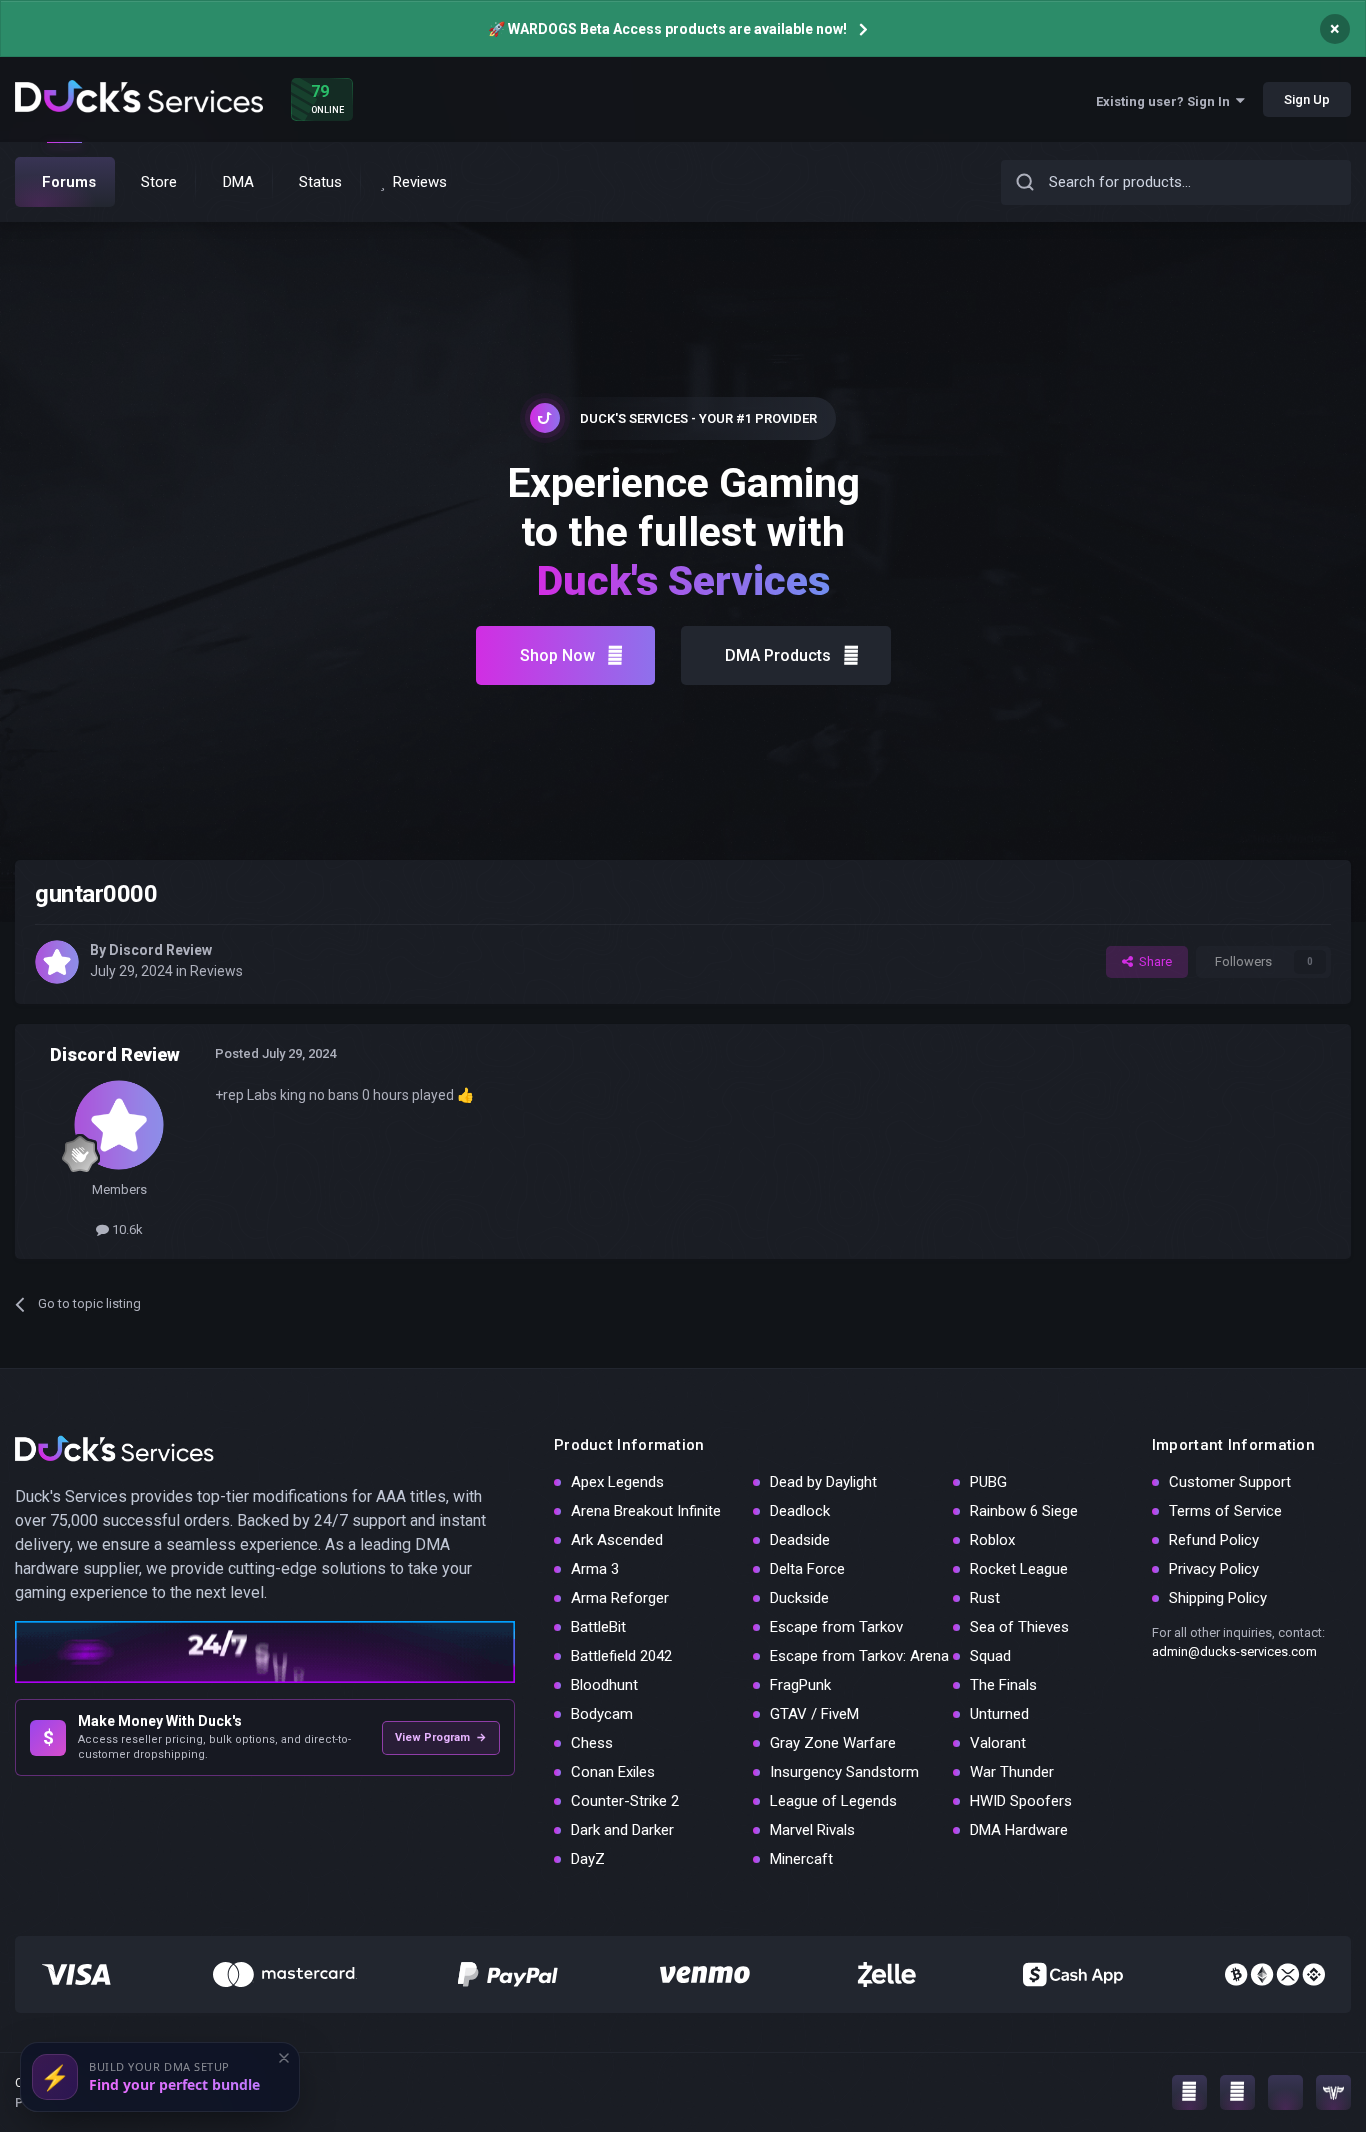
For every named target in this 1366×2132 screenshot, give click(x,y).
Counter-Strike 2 (625, 1801)
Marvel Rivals (812, 1830)
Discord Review (160, 950)
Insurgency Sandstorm (844, 1772)
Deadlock (800, 1511)
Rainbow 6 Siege (1024, 1511)
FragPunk (800, 1685)
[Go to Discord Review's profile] (57, 962)
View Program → (441, 1737)
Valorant (998, 1743)
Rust (985, 1598)
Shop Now (557, 655)
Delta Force (807, 1569)
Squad (990, 1656)
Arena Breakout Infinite (646, 1511)
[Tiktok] (1285, 2092)
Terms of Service (1225, 1511)
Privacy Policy (1214, 1569)
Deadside (800, 1540)
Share (1152, 961)
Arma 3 (595, 1569)
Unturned (999, 1714)
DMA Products (778, 655)
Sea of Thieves (1019, 1627)
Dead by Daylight (823, 1482)
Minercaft (801, 1859)
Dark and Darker (622, 1830)
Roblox (992, 1540)
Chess (592, 1743)
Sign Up (1307, 99)
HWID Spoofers (1021, 1801)
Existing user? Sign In (1166, 101)
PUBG (988, 1482)
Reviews (216, 971)
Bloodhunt (604, 1685)
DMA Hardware (1019, 1830)
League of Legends (833, 1801)
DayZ (588, 1859)
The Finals (1003, 1685)
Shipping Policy (1218, 1598)
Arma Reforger (620, 1598)
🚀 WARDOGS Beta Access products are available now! (667, 29)
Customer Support (1230, 1482)
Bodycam (602, 1714)
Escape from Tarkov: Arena (859, 1656)
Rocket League (1019, 1569)
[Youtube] (1237, 2092)
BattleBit (598, 1627)
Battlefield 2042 (621, 1656)
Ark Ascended (617, 1540)
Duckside (799, 1598)
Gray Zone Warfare (833, 1743)
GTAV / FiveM (814, 1714)
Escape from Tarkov (836, 1627)
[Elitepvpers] (1333, 2092)
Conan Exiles (613, 1772)
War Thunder (1012, 1772)
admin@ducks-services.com (1234, 1651)
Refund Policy (1214, 1540)
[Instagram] (1189, 2092)
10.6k (126, 1229)
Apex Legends (617, 1482)
